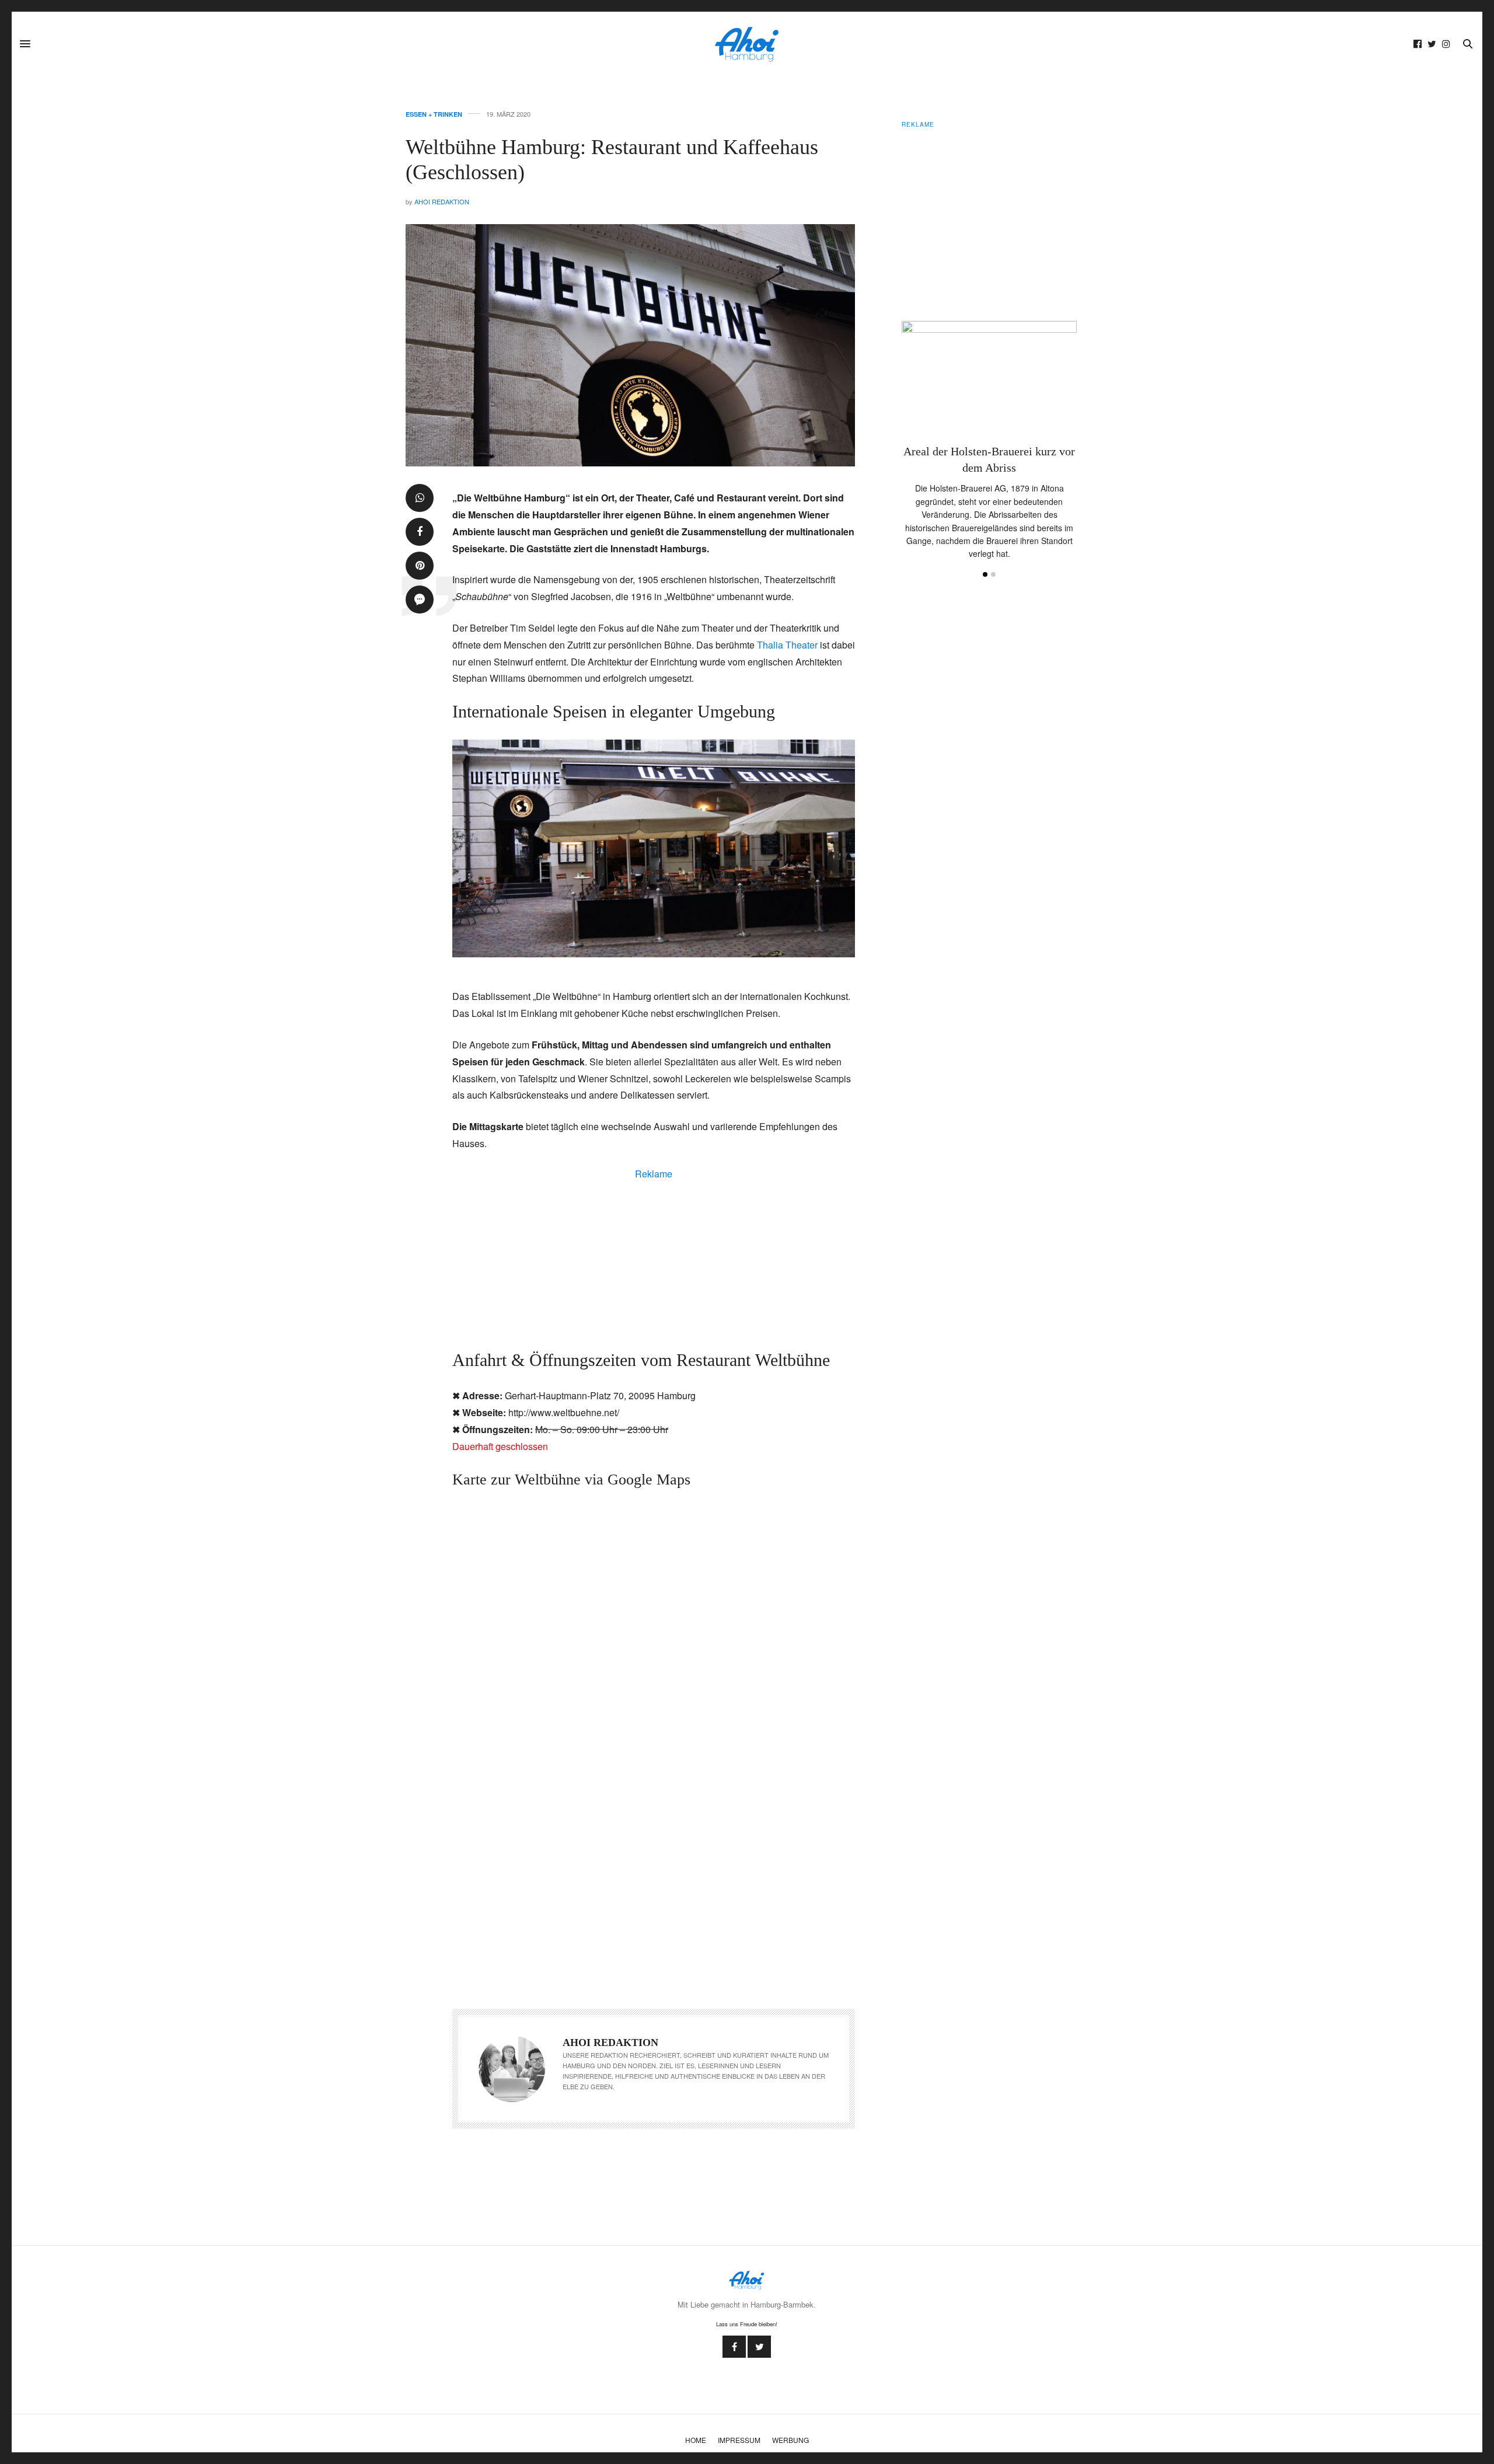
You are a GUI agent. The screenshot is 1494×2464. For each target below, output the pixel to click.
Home (696, 2440)
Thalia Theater (787, 645)
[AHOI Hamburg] (747, 44)
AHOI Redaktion (442, 201)
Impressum (739, 2440)
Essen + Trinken (434, 114)
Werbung (790, 2440)
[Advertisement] (654, 1263)
